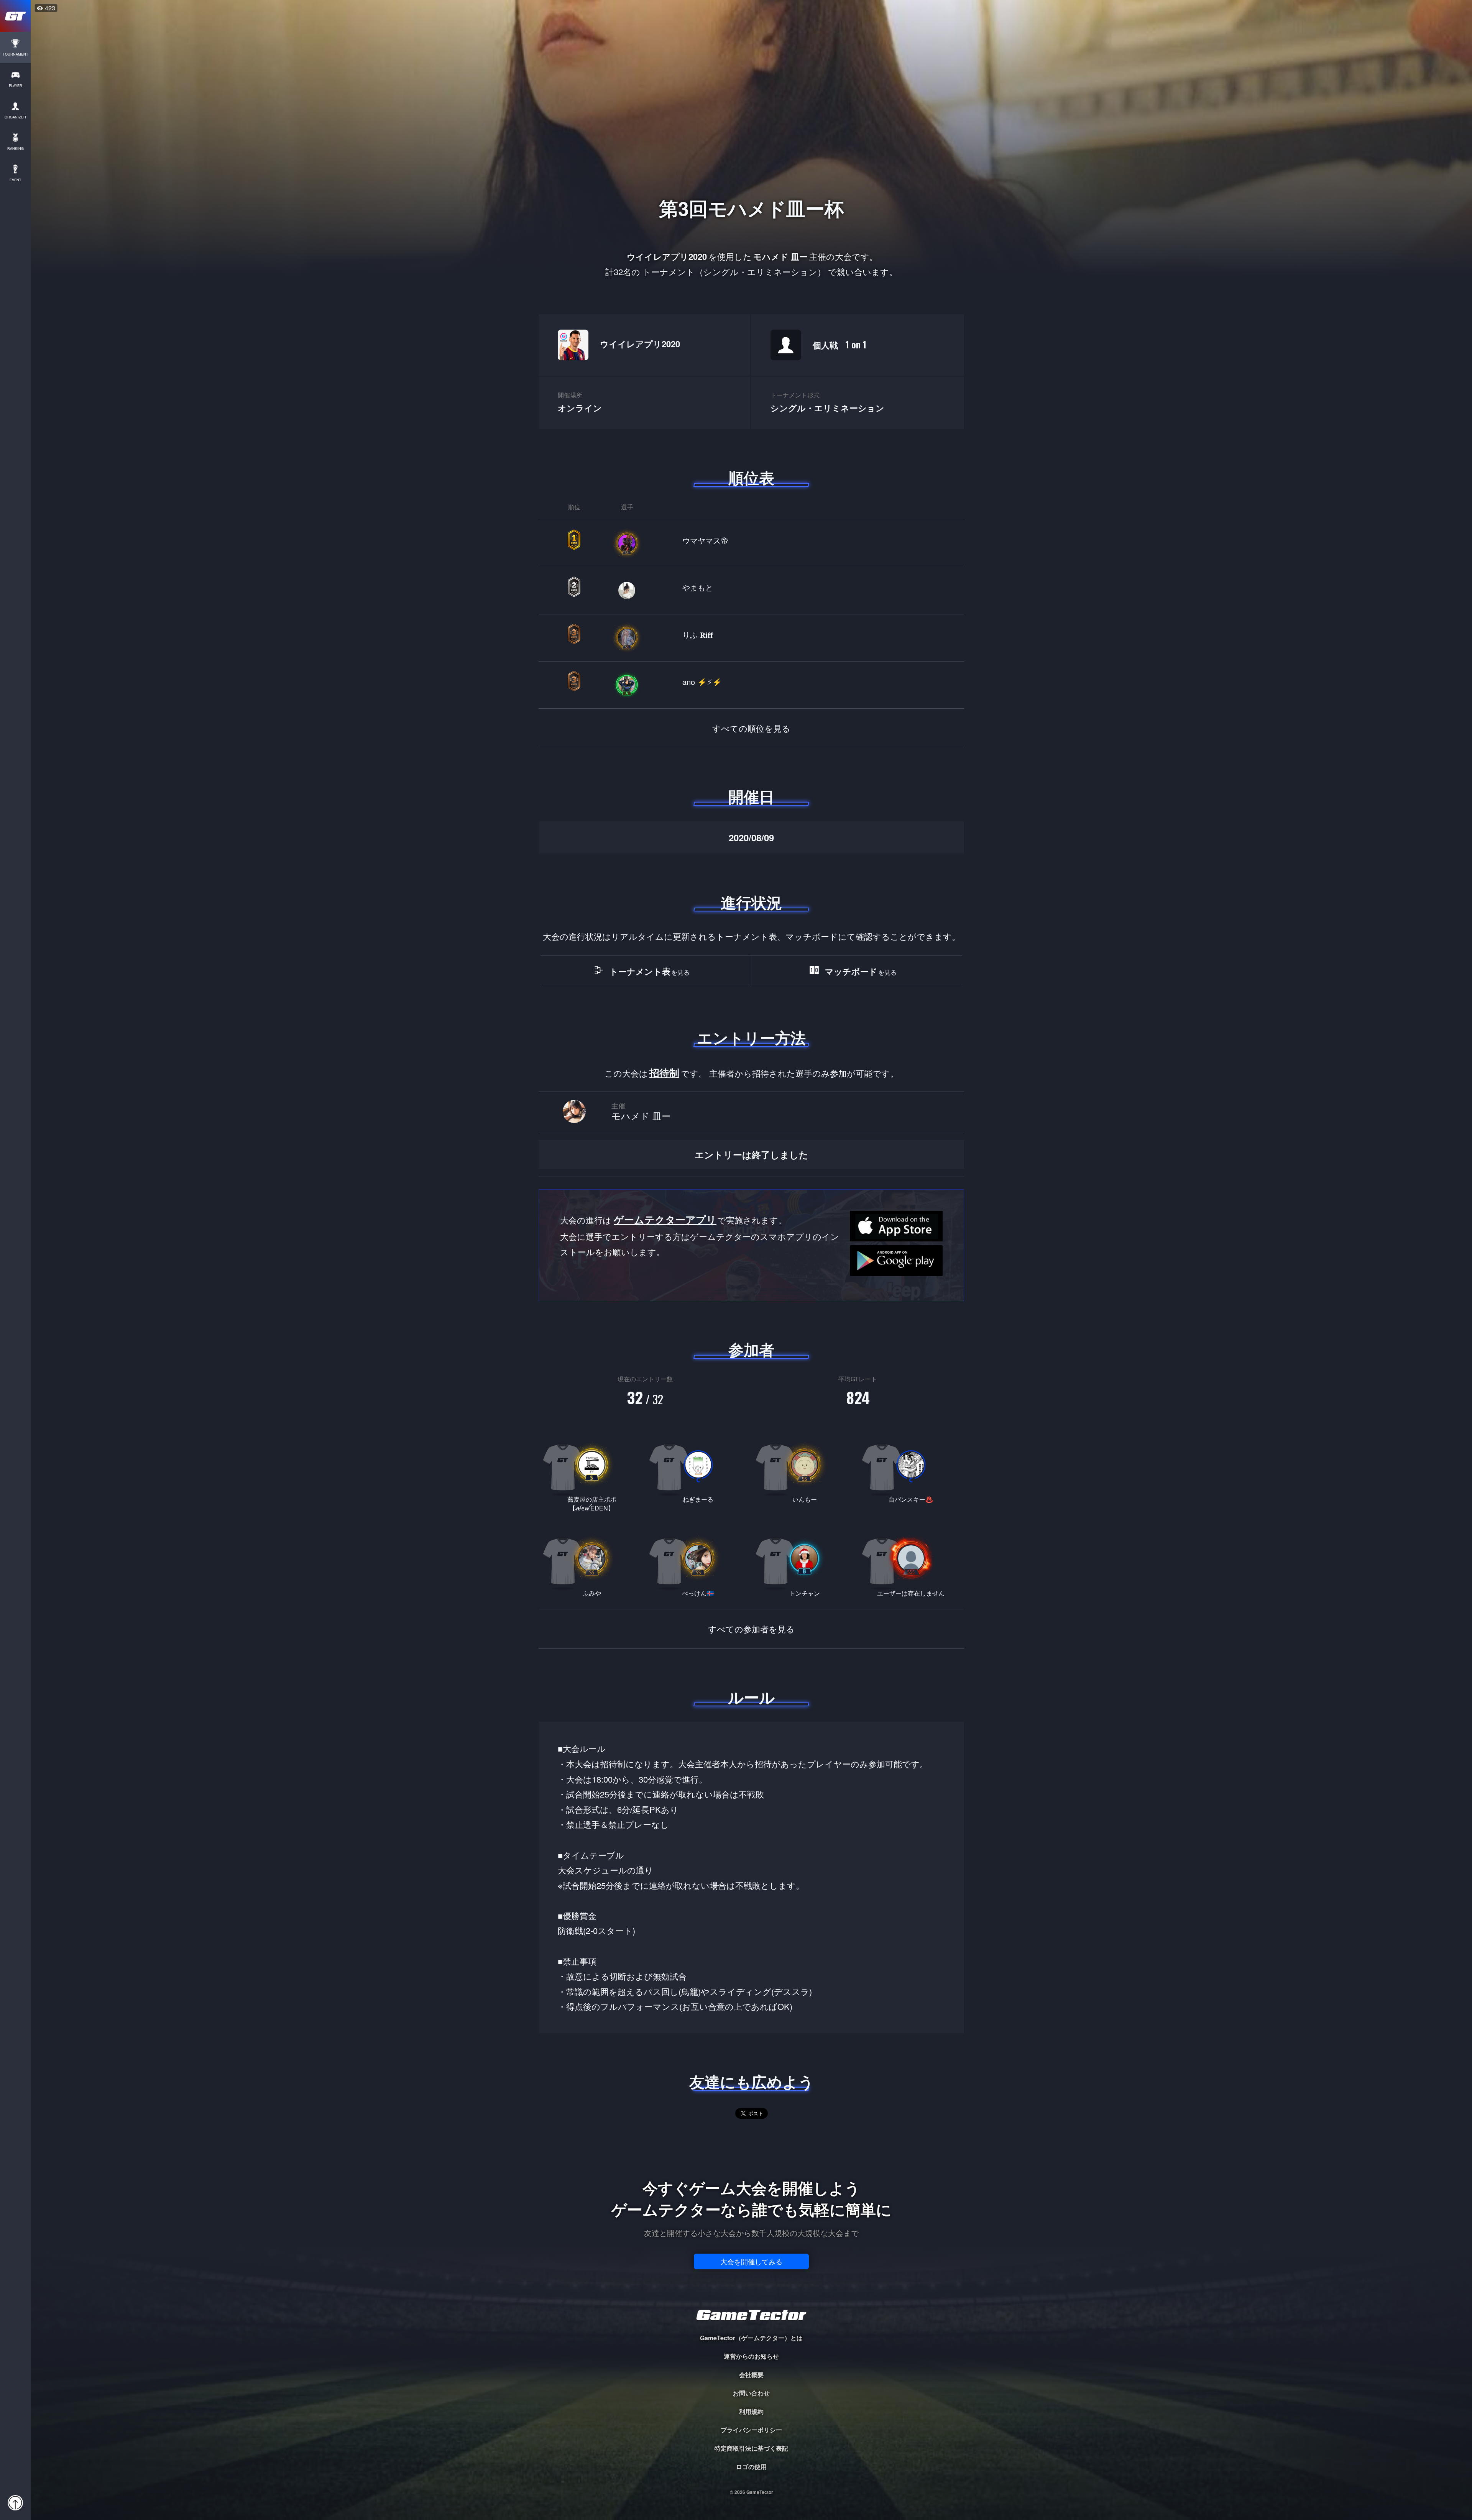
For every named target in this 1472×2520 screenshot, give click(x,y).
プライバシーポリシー (751, 2430)
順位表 (751, 478)
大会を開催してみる (751, 2261)
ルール (751, 1697)
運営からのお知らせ (751, 2356)
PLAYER (16, 86)
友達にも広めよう (752, 2082)
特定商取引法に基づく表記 (751, 2448)
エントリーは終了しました (752, 1154)
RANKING (16, 149)
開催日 (751, 796)
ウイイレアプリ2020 (640, 344)
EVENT (16, 180)
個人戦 (839, 344)
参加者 (751, 1349)
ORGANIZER (15, 117)
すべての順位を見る (751, 728)
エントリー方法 (751, 1038)
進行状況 (751, 902)
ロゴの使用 (751, 2467)
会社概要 (751, 2375)
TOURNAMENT (16, 54)
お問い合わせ (751, 2393)
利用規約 (751, 2411)
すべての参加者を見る (751, 1629)
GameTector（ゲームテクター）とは (751, 2338)
